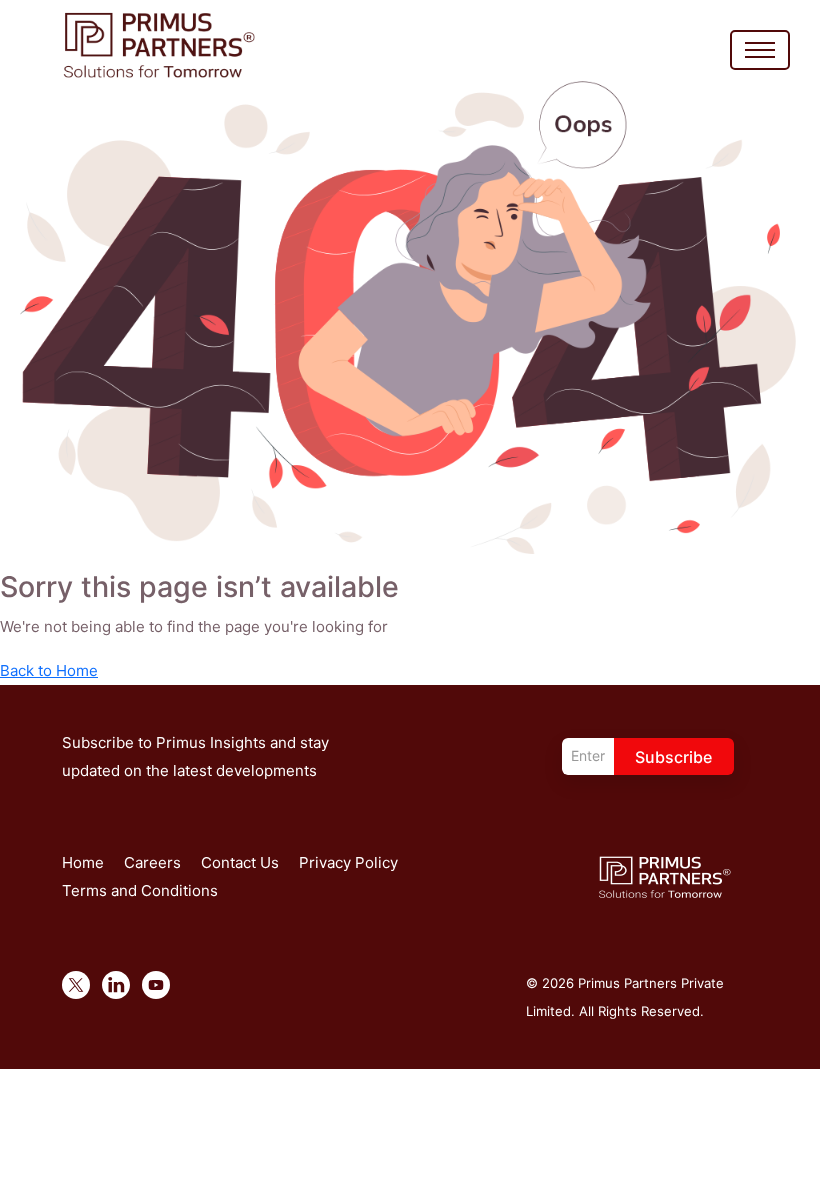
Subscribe (673, 757)
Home (83, 862)
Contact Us (240, 862)
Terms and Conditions (140, 890)
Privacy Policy (348, 862)
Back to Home (49, 670)
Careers (152, 862)
